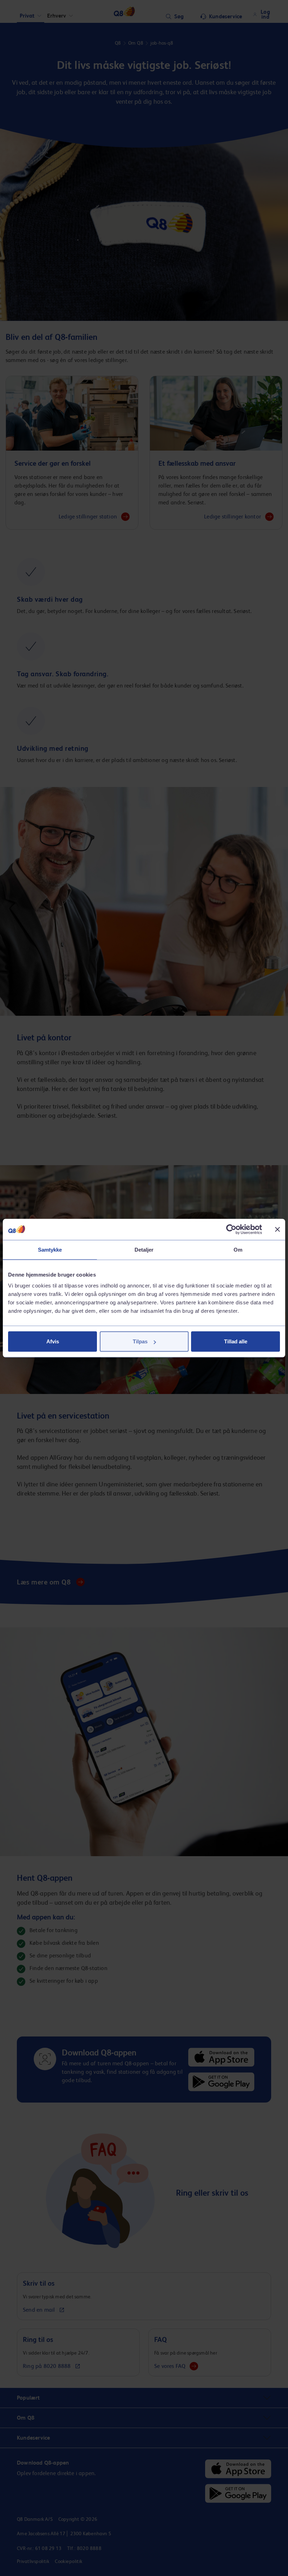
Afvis (53, 1341)
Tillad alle (236, 1341)
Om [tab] (238, 1249)
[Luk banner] (277, 1229)
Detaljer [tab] (144, 1249)
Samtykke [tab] (50, 1249)
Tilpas (140, 1341)
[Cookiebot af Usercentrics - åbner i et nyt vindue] (231, 1229)
